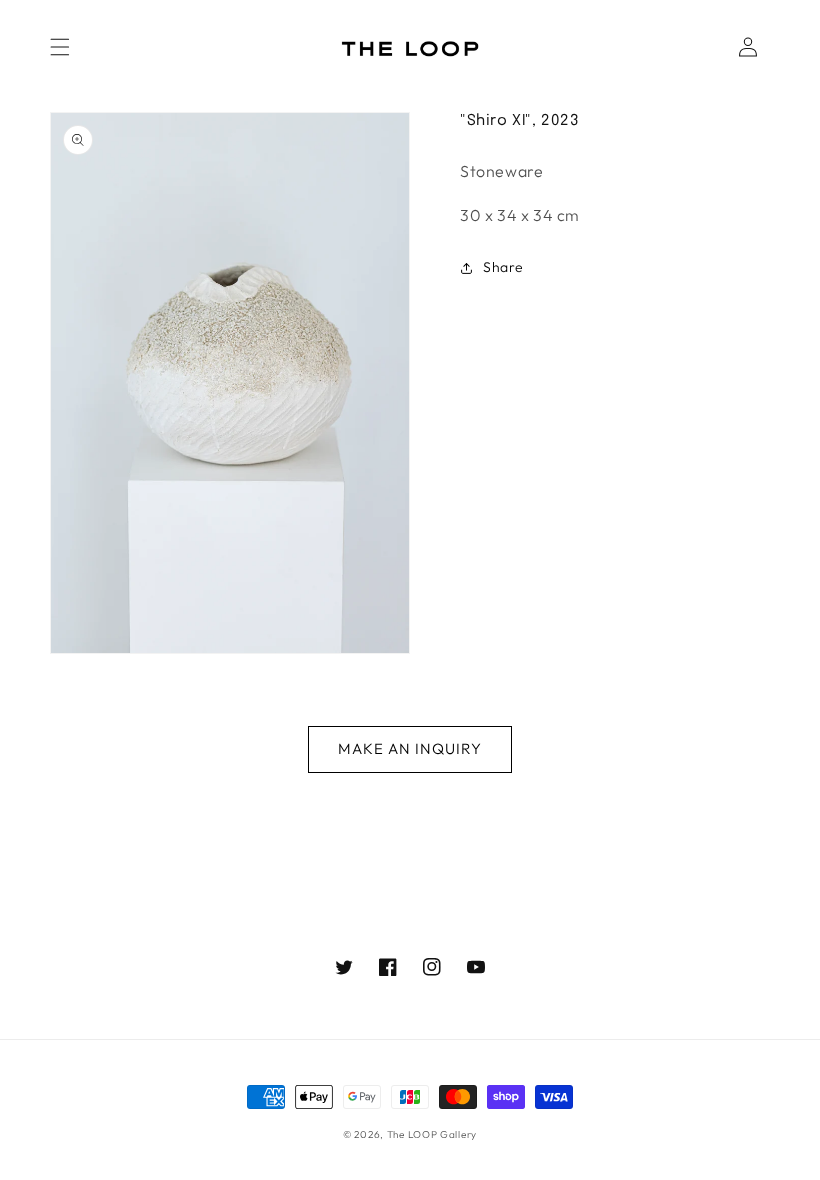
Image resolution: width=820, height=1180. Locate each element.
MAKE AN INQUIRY (410, 748)
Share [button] (503, 267)
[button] (60, 47)
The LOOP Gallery (432, 1134)
